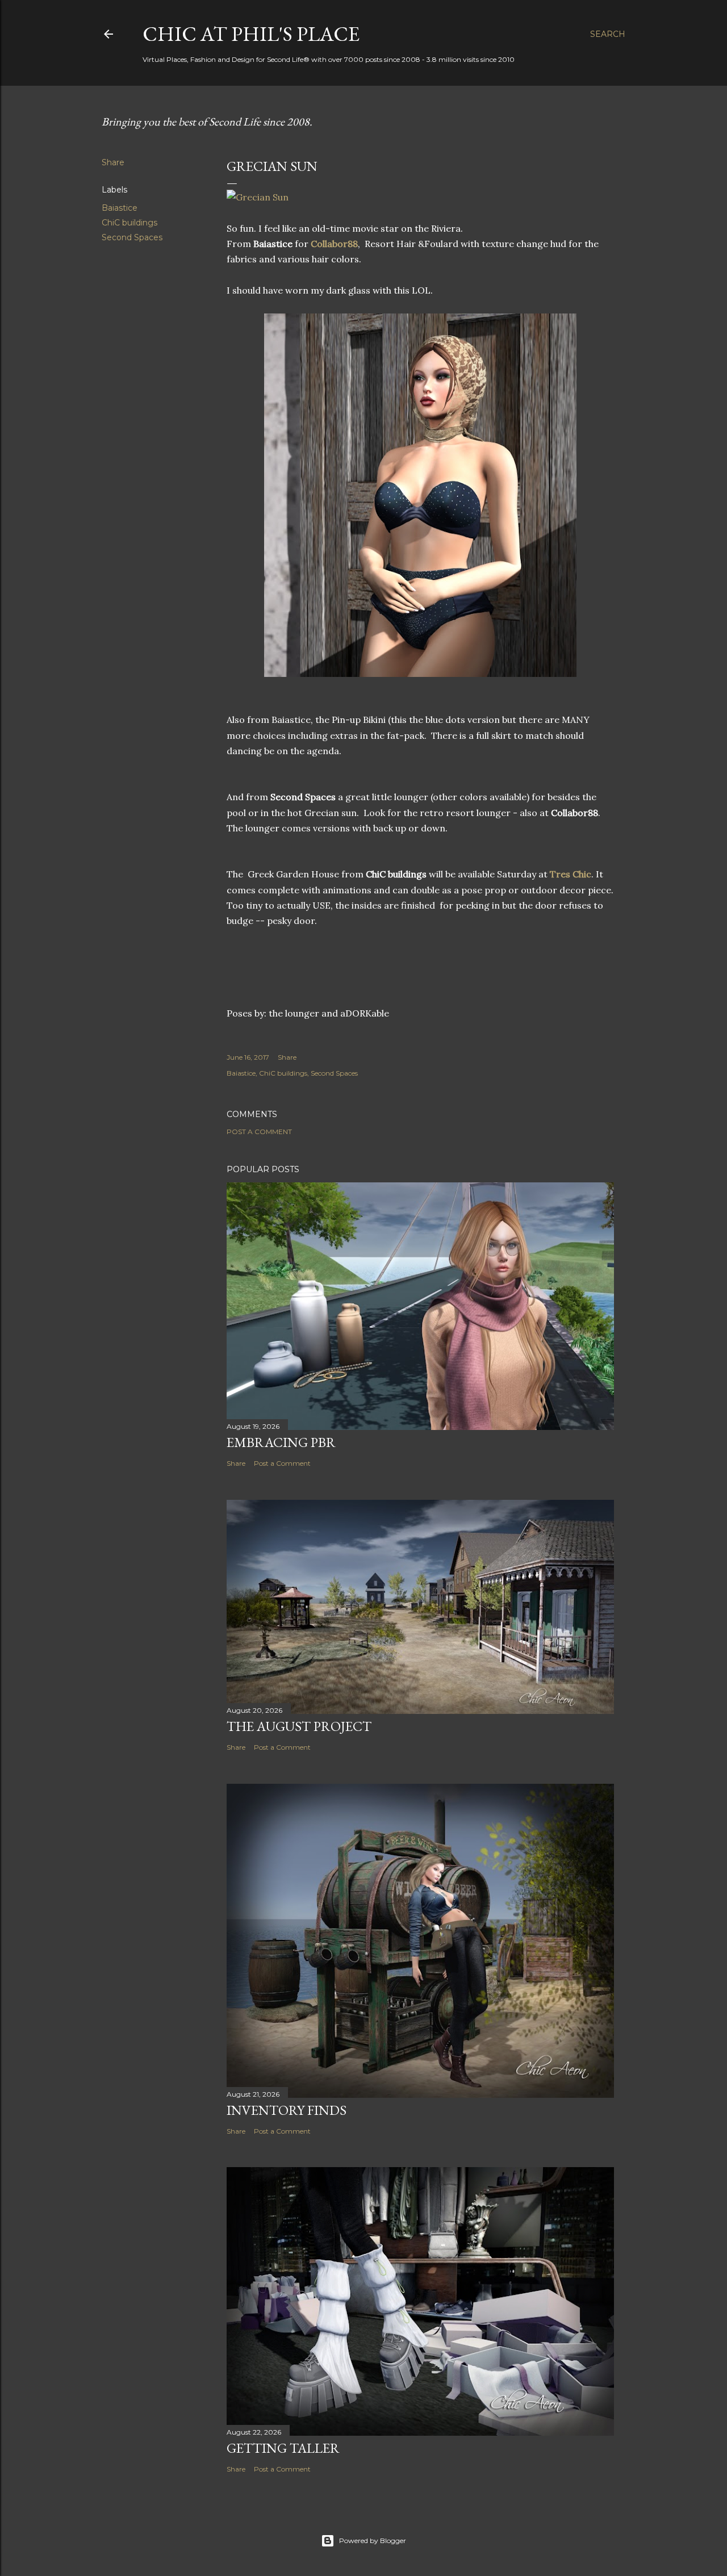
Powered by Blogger (373, 2541)
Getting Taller (283, 2448)
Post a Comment (259, 1132)
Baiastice (120, 208)
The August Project (299, 1726)
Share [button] (113, 162)
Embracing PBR (281, 1442)
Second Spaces (132, 237)
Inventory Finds (287, 2110)
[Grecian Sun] (258, 197)
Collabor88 (334, 244)
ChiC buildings (129, 223)
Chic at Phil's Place (251, 34)
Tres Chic (571, 874)
